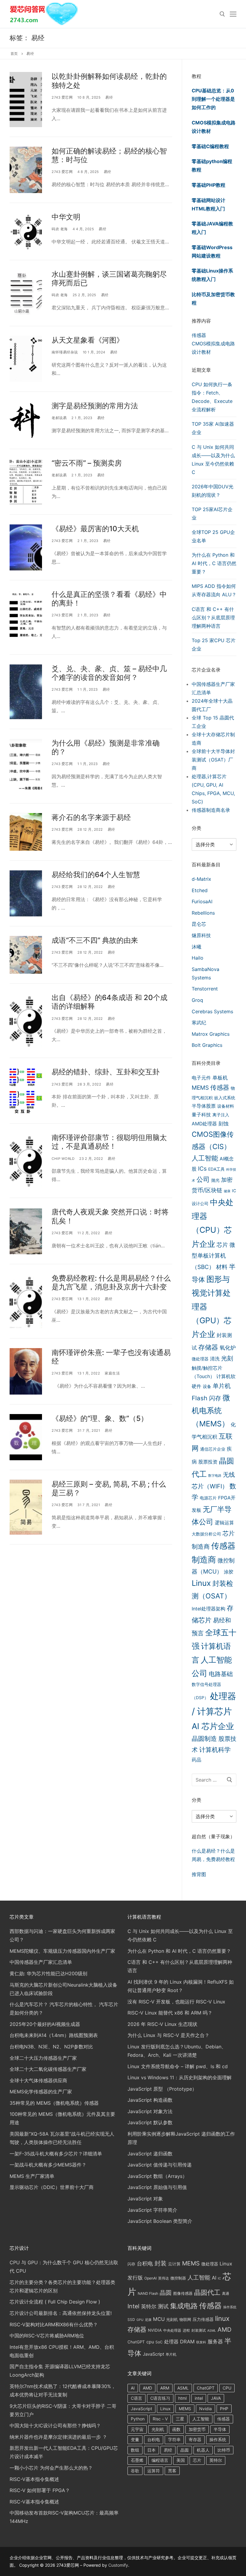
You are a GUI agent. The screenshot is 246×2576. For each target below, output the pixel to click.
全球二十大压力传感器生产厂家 (43, 2058)
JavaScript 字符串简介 (152, 2210)
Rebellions (203, 913)
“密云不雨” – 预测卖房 (87, 463)
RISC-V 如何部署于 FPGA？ (40, 2490)
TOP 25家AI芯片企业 (212, 514)
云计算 (174, 2264)
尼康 (148, 2320)
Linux (201, 1583)
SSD (131, 2320)
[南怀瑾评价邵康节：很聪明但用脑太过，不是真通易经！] (26, 1161)
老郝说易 (59, 418)
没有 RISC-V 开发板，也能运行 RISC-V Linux (176, 2002)
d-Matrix (201, 879)
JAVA (216, 2398)
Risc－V (160, 2419)
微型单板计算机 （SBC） (213, 1256)
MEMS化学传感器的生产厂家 (41, 2092)
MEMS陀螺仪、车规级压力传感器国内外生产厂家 (62, 1951)
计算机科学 (215, 1750)
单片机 (222, 1386)
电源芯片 (208, 1498)
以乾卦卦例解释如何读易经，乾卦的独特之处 (109, 81)
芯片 (222, 1245)
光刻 (227, 1358)
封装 (160, 2263)
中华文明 (66, 217)
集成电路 (184, 2306)
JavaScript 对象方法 (150, 2111)
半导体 (220, 2429)
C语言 (136, 2398)
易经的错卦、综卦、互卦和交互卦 (106, 1072)
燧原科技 (201, 935)
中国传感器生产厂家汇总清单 (41, 1962)
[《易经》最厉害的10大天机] (26, 547)
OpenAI (150, 2278)
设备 (207, 1386)
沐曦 (196, 947)
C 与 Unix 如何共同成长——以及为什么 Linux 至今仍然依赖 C (213, 460)
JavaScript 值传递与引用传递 (160, 2165)
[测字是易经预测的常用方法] (26, 420)
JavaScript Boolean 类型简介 (160, 2221)
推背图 (199, 1874)
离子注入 (221, 1115)
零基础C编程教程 (210, 146)
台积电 (145, 2263)
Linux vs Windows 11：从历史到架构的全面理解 (180, 2077)
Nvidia (205, 2409)
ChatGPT (136, 2342)
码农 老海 (60, 229)
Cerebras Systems (212, 1011)
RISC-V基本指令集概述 (34, 2479)
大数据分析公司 (206, 1534)
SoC (159, 2342)
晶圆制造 (204, 1739)
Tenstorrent (205, 989)
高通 (226, 2293)
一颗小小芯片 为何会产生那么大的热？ (51, 2468)
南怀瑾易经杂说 (65, 352)
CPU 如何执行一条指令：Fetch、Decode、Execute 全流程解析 (212, 397)
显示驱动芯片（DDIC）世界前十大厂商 (52, 2187)
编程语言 (160, 2460)
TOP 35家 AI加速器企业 (213, 428)
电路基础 (221, 1674)
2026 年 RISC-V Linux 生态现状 (162, 2024)
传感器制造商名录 (211, 810)
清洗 (215, 1359)
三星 (180, 2419)
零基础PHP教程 (208, 185)
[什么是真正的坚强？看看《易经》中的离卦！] (26, 617)
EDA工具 (216, 1169)
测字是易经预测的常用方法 (95, 406)
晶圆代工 (207, 2292)
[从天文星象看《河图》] (26, 359)
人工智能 (205, 1158)
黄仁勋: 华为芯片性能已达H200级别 (48, 1973)
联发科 (201, 2342)
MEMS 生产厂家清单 (32, 2176)
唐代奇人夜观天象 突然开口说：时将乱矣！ (110, 1216)
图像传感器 (183, 2293)
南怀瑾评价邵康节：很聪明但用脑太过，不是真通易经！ (109, 1142)
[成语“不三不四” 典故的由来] (26, 955)
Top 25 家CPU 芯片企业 (214, 645)
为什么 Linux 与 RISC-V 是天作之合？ (168, 2035)
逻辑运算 (224, 1523)
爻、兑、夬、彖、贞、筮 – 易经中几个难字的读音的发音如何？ (109, 673)
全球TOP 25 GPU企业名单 (213, 536)
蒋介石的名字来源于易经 (91, 817)
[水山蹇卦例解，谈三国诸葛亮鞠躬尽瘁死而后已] (26, 293)
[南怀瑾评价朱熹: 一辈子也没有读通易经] (26, 1371)
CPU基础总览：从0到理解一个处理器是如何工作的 (213, 99)
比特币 (224, 2450)
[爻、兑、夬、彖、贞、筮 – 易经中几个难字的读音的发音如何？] (26, 692)
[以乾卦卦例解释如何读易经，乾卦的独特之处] (26, 99)
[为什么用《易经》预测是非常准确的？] (26, 766)
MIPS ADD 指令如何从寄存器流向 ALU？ (214, 590)
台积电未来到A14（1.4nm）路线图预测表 (54, 2035)
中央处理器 (172, 2330)
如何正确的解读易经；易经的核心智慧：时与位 (109, 155)
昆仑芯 (199, 924)
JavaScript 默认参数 (150, 2122)
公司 (203, 1179)
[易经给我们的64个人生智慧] (26, 893)
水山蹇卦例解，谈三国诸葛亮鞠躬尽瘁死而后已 (109, 278)
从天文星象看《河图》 (88, 340)
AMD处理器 (204, 1124)
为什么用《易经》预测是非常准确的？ (106, 747)
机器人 (203, 2450)
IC (219, 2278)
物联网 (185, 2319)
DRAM (187, 2342)
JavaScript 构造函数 (150, 2100)
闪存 (131, 2264)
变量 (135, 2439)
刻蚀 (223, 1123)
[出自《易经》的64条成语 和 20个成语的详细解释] (26, 1021)
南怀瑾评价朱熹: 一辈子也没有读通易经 (111, 1357)
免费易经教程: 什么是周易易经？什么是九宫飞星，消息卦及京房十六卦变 (111, 1282)
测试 (163, 2306)
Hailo (198, 958)
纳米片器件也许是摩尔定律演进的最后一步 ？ (58, 2437)
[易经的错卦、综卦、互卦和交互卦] (26, 1091)
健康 (227, 1191)
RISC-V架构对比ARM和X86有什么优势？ (54, 2324)
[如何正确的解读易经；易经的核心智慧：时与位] (26, 170)
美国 (181, 2460)
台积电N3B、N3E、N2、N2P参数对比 (51, 2047)
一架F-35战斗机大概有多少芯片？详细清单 (56, 2154)
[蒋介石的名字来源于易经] (26, 832)
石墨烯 (137, 2460)
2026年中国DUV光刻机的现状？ (213, 491)
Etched (200, 890)
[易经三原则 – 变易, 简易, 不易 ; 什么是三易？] (26, 1507)
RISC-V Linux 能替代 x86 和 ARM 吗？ (170, 2013)
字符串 (174, 2439)
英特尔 (149, 2306)
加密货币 (197, 2429)
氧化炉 (228, 1348)
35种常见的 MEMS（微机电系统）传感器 (54, 2103)
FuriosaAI (202, 901)
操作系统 (230, 2307)
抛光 (215, 1180)
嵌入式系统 (225, 1098)
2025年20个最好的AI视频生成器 (45, 2024)
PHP (224, 2409)
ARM (165, 2388)
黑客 (172, 2471)
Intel (133, 2306)
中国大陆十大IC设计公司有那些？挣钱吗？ (55, 2426)
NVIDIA (155, 2330)
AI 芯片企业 (213, 1726)
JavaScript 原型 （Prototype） (162, 2089)
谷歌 (135, 2471)
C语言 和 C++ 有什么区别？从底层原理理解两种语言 (213, 618)
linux (222, 2318)
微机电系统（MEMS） (211, 1411)
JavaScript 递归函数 (150, 2154)
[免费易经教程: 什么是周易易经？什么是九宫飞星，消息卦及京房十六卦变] (26, 1301)
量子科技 (201, 1115)
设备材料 (226, 1106)
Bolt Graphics (207, 1045)
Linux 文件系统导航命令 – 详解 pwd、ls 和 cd (178, 2066)
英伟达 (163, 2278)
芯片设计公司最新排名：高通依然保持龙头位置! (61, 2313)
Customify (118, 2565)
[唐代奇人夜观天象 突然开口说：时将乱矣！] (26, 1231)
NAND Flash (148, 2293)
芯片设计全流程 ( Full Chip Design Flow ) (55, 2302)
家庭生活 (112, 1373)
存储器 (208, 1347)
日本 (151, 2450)
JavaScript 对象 (145, 2199)
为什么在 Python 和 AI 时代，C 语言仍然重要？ (214, 563)
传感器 (199, 335)
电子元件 (201, 1078)
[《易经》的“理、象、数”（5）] (26, 1437)
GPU (140, 2320)
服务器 (215, 2342)
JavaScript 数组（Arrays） (157, 2176)
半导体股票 (204, 1106)
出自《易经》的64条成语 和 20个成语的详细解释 (109, 1002)
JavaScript (153, 2354)
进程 (186, 2330)
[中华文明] (26, 231)
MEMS (200, 1088)
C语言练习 (160, 2398)
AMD (224, 2330)
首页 (14, 54)
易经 (109, 97)
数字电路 (215, 1476)
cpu (150, 2342)
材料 (222, 1267)
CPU (227, 2388)
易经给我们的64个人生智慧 (96, 875)
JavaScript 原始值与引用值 (157, 2187)
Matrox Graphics (211, 1034)
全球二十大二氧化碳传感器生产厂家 (48, 2069)
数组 (135, 2450)
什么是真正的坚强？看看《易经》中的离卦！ (109, 599)
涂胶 (229, 1572)
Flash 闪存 (206, 1398)
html (182, 2398)
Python (138, 2419)
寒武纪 (199, 1023)
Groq (197, 1000)
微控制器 (178, 2278)
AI (214, 2278)
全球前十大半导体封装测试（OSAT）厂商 (213, 760)
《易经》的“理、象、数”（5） (100, 1418)
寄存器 (195, 2439)
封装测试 (199, 2330)
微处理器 (200, 1359)
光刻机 (172, 2319)
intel (199, 2398)
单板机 (220, 1078)
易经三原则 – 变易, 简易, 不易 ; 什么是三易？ (109, 1488)
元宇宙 (137, 2429)
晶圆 (166, 2293)
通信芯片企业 (213, 1449)
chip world (63, 1159)
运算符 (154, 2471)
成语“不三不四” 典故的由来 (95, 940)
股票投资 (208, 1462)
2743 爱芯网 (62, 97)
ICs (202, 1169)
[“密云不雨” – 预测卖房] (26, 482)
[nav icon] (233, 14)
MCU (159, 2319)
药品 (196, 1760)
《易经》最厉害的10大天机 (95, 529)
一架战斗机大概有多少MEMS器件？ (48, 2165)
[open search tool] (222, 14)
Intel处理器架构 (208, 1609)
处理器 (171, 2342)
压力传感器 (203, 2319)
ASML (212, 2331)
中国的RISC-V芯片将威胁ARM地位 (47, 2336)
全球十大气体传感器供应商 (38, 2080)
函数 (176, 2429)
